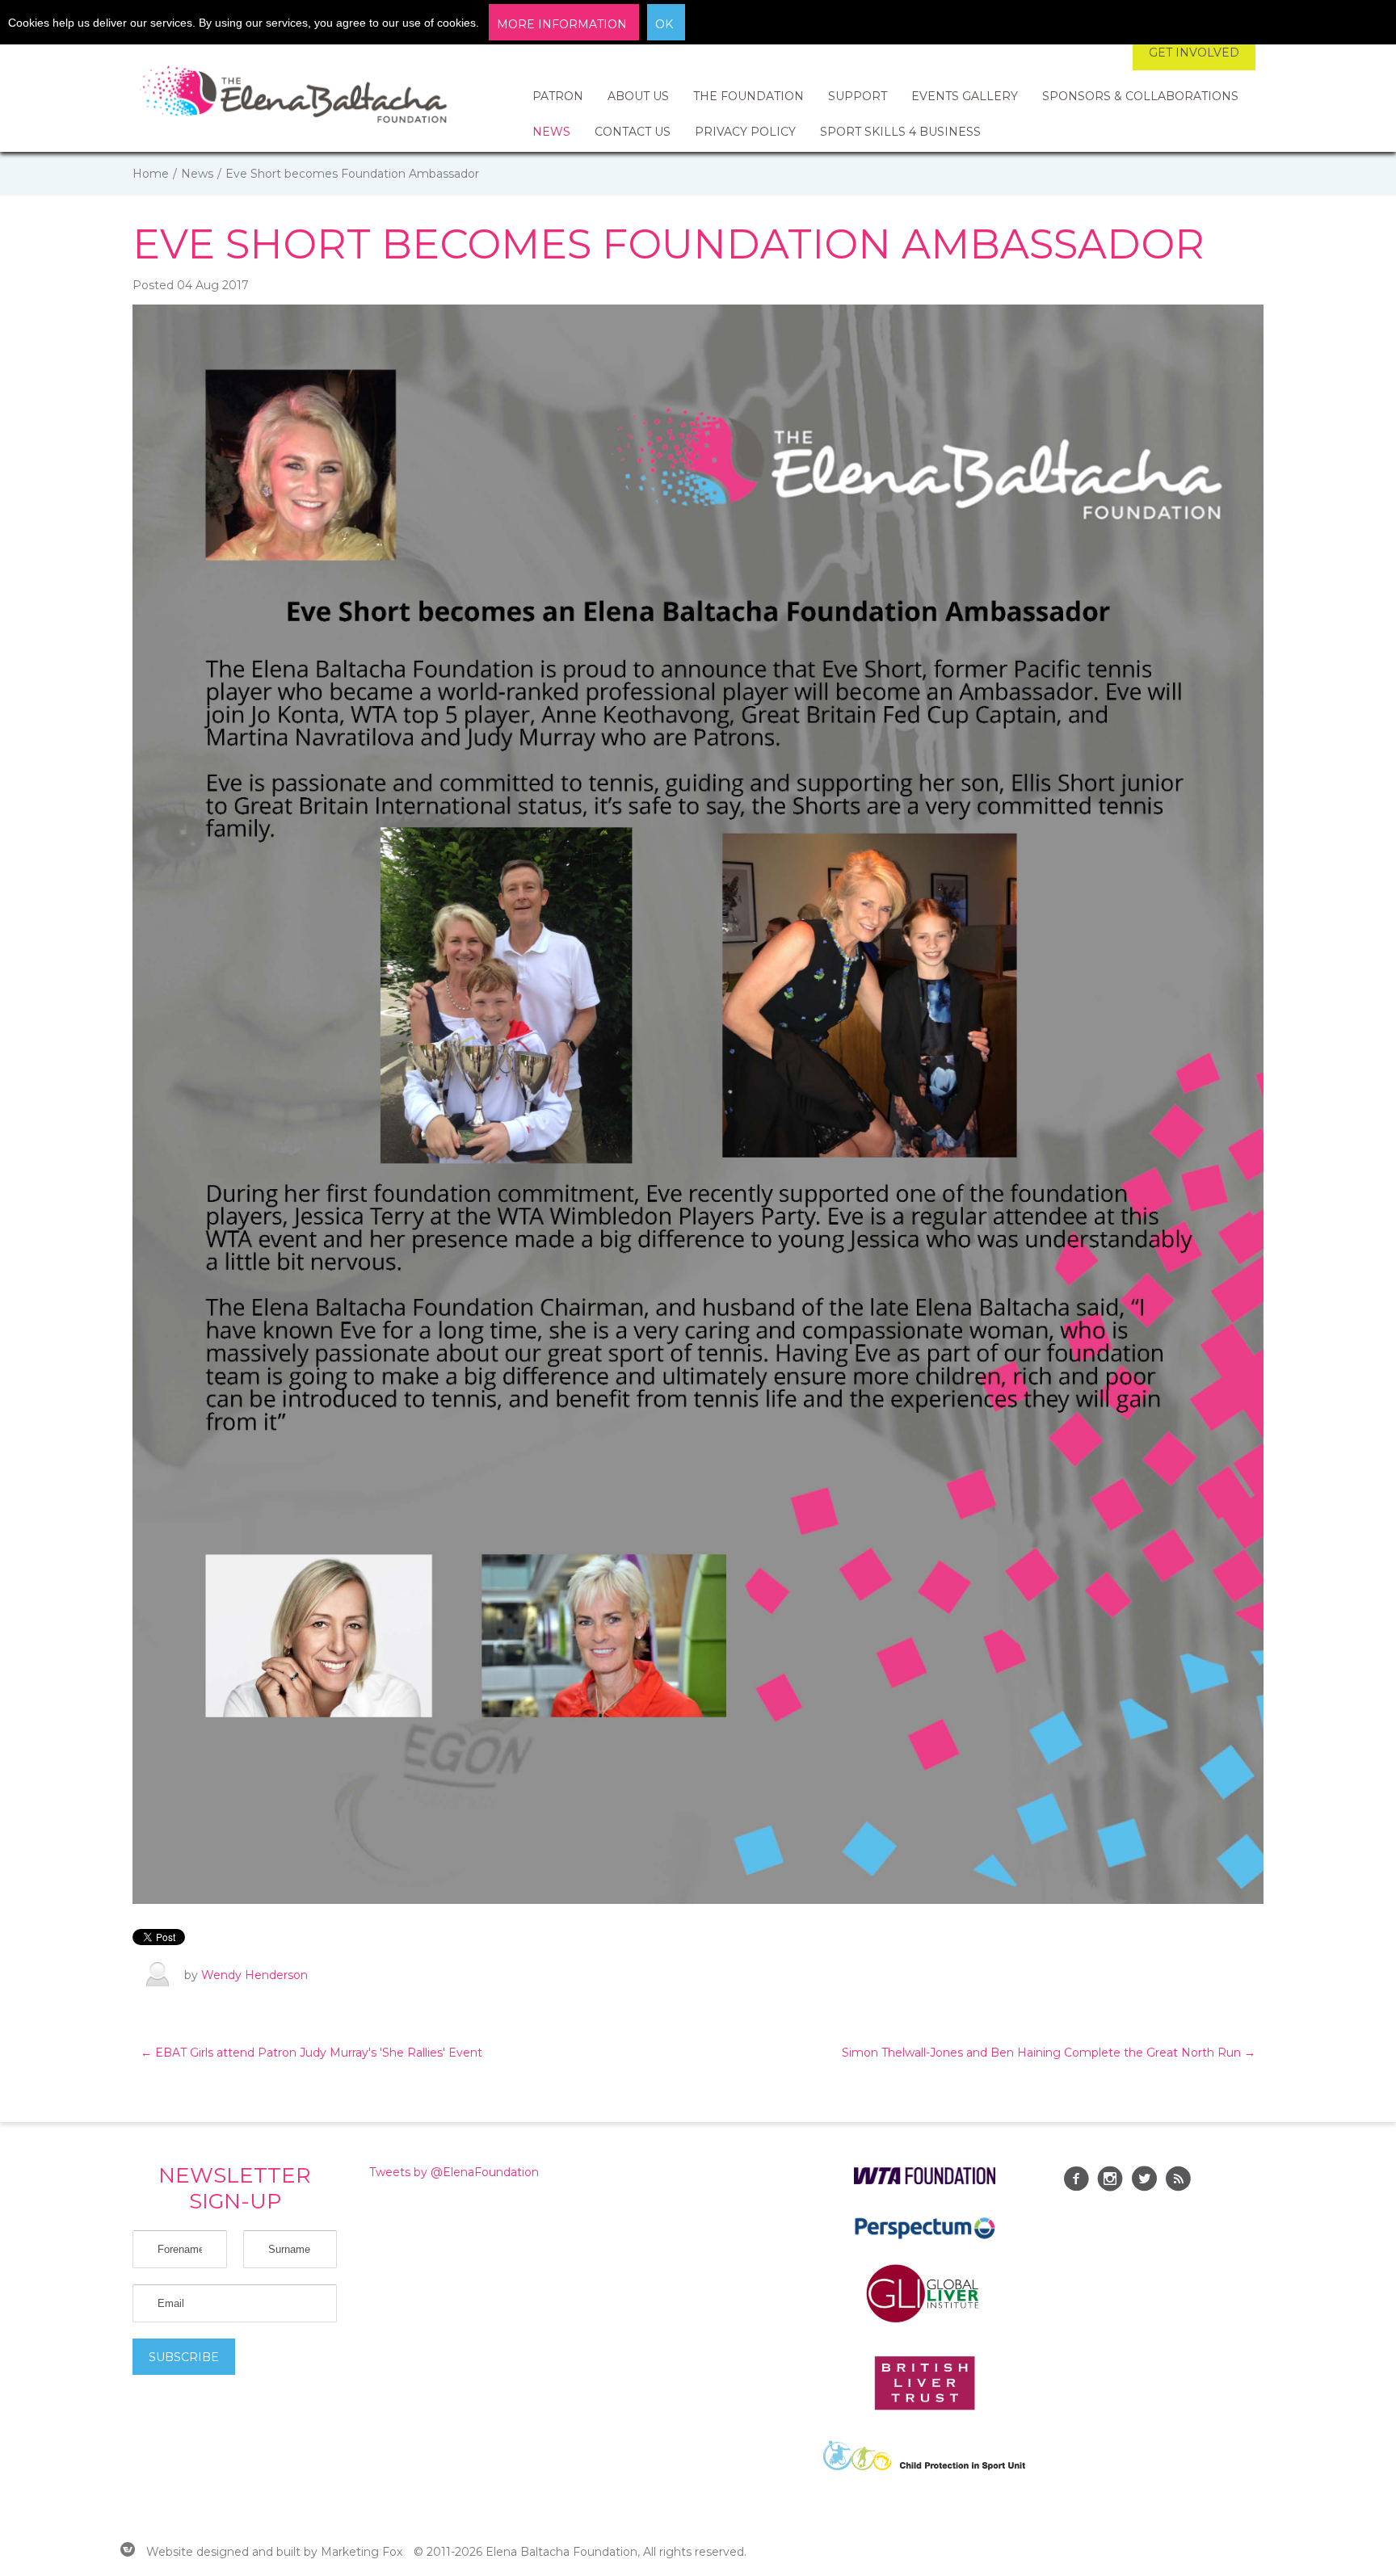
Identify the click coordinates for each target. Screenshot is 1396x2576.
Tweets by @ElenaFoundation (454, 2172)
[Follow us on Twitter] (1144, 2181)
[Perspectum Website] (925, 2238)
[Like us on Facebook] (1076, 2181)
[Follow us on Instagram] (1110, 2181)
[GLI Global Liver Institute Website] (924, 2322)
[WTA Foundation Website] (925, 2180)
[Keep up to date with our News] (1178, 2181)
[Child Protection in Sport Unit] (924, 2466)
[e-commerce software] (128, 2552)
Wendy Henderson (254, 1975)
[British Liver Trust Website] (925, 2406)
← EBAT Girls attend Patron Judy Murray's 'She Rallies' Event (311, 2053)
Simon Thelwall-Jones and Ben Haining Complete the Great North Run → (1049, 2053)
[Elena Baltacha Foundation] (294, 97)
